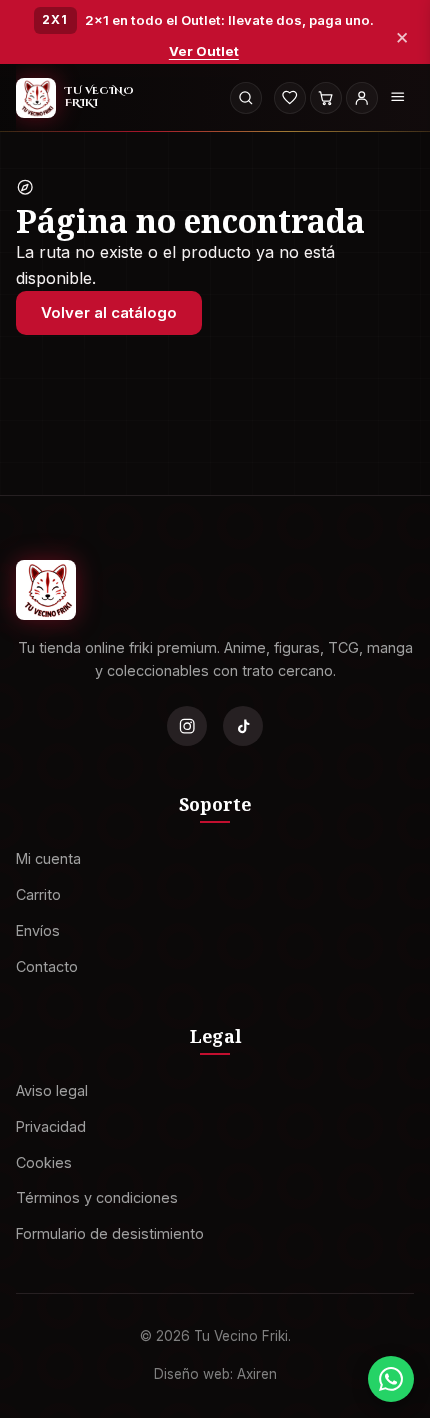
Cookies (44, 1162)
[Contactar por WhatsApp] (391, 1379)
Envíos (38, 930)
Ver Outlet (204, 51)
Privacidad (51, 1126)
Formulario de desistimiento (110, 1233)
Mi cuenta (48, 858)
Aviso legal (52, 1090)
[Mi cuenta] (362, 98)
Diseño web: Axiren (215, 1374)
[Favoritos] (290, 98)
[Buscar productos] (246, 98)
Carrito (38, 894)
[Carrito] (326, 98)
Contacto (47, 966)
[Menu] (398, 98)
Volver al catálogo (109, 312)
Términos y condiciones (97, 1198)
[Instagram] (187, 726)
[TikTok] (243, 726)
